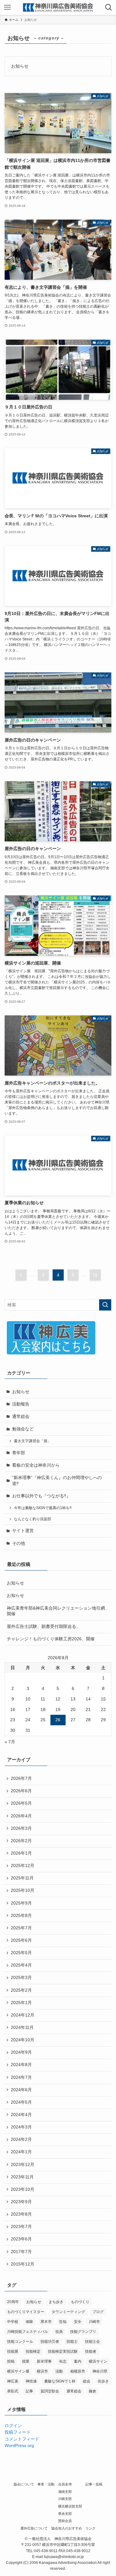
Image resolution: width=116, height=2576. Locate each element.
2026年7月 (21, 1778)
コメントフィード (22, 2439)
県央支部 (65, 2514)
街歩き (103, 2381)
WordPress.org (19, 2446)
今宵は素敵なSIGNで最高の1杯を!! (43, 1508)
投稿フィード (18, 2432)
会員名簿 (65, 2484)
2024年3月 (21, 2127)
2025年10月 (23, 1890)
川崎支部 (65, 2499)
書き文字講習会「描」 (32, 1441)
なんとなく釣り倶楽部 (32, 1519)
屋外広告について (34, 2528)
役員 (59, 2332)
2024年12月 (23, 2015)
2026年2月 (21, 1841)
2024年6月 (21, 2090)
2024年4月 (21, 2115)
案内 (78, 2361)
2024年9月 (21, 2052)
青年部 (19, 1453)
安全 (78, 2322)
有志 (63, 2361)
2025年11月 (22, 1878)
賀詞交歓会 (50, 2391)
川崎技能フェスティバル (28, 2332)
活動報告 (21, 1404)
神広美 (13, 2381)
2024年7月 (21, 2077)
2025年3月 (21, 1978)
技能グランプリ (83, 2332)
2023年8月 (21, 2214)
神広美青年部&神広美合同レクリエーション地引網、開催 (58, 1611)
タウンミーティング (68, 2312)
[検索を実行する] (105, 1305)
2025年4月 (21, 1965)
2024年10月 (23, 2040)
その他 (19, 1543)
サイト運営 (23, 1531)
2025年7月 (21, 1928)
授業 (26, 2361)
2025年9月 (21, 1903)
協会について (24, 2484)
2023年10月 (23, 2189)
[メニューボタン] (7, 7)
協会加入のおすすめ (67, 2528)
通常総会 (21, 1417)
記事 (29, 2391)
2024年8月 (21, 2065)
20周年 (13, 2302)
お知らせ (21, 1392)
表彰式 (13, 2391)
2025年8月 (21, 1916)
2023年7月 (21, 2227)
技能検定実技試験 (63, 2351)
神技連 (31, 2381)
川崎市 (94, 2322)
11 (95, 1275)
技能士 (72, 2342)
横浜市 (42, 2371)
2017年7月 (21, 2252)
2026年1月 (21, 1853)
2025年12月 (23, 1866)
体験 (29, 2322)
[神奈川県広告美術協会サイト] (58, 7)
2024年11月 (22, 2028)
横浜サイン (98, 2361)
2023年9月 (21, 2202)
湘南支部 (65, 2492)
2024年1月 (21, 2152)
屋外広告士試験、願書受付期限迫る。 (44, 1627)
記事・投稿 (94, 2484)
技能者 (91, 2351)
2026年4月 (21, 1816)
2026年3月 (21, 1828)
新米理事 (44, 2361)
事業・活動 (46, 2484)
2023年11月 (22, 2177)
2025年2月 (21, 1990)
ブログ (98, 2312)
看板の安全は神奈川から (36, 1465)
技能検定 (33, 2351)
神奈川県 (100, 2371)
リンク (90, 2528)
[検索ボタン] (109, 7)
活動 (59, 2371)
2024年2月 (21, 2139)
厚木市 (46, 2322)
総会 (87, 2381)
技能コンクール (20, 2342)
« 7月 (10, 1742)
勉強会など (23, 1429)
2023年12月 (23, 2165)
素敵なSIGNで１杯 (60, 2381)
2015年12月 (23, 2264)
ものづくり (80, 2302)
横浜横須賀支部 (70, 2506)
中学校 (13, 2322)
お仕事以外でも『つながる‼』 (41, 1496)
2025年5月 (21, 1953)
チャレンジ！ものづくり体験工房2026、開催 (51, 1639)
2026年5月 (21, 1803)
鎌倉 (92, 2391)
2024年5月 (21, 2102)
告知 (63, 2322)
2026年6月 (21, 1791)
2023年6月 (21, 2239)
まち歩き (56, 2302)
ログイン (13, 2426)
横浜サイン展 (18, 2371)
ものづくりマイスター (26, 2312)
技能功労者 (50, 2342)
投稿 (11, 2361)
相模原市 (78, 2371)
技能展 (13, 2351)
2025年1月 (21, 2003)
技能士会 (92, 2342)
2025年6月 (21, 1940)
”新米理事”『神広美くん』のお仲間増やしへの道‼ (57, 1481)
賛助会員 (65, 2521)
